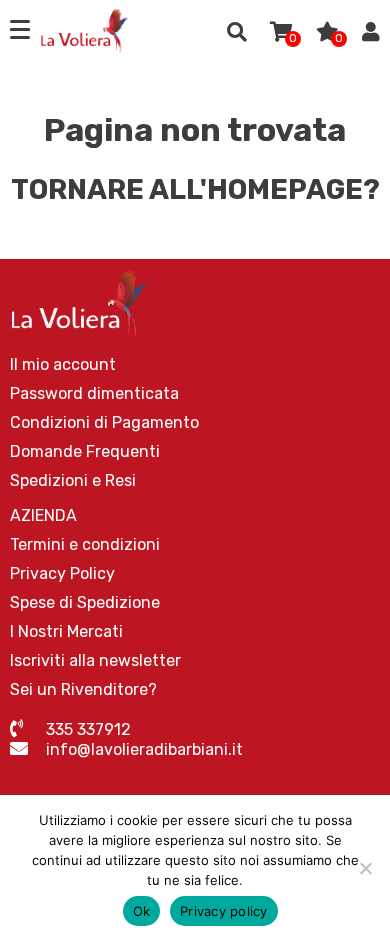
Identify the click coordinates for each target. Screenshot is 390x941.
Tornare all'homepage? (195, 189)
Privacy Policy (62, 573)
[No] (365, 868)
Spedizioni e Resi (73, 480)
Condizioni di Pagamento (104, 422)
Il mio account (63, 364)
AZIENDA (43, 515)
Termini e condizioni (85, 544)
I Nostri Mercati (66, 631)
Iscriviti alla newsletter (95, 660)
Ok (142, 911)
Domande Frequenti (85, 451)
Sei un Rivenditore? (83, 689)
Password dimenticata (94, 393)
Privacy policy (224, 911)
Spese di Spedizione (85, 602)
